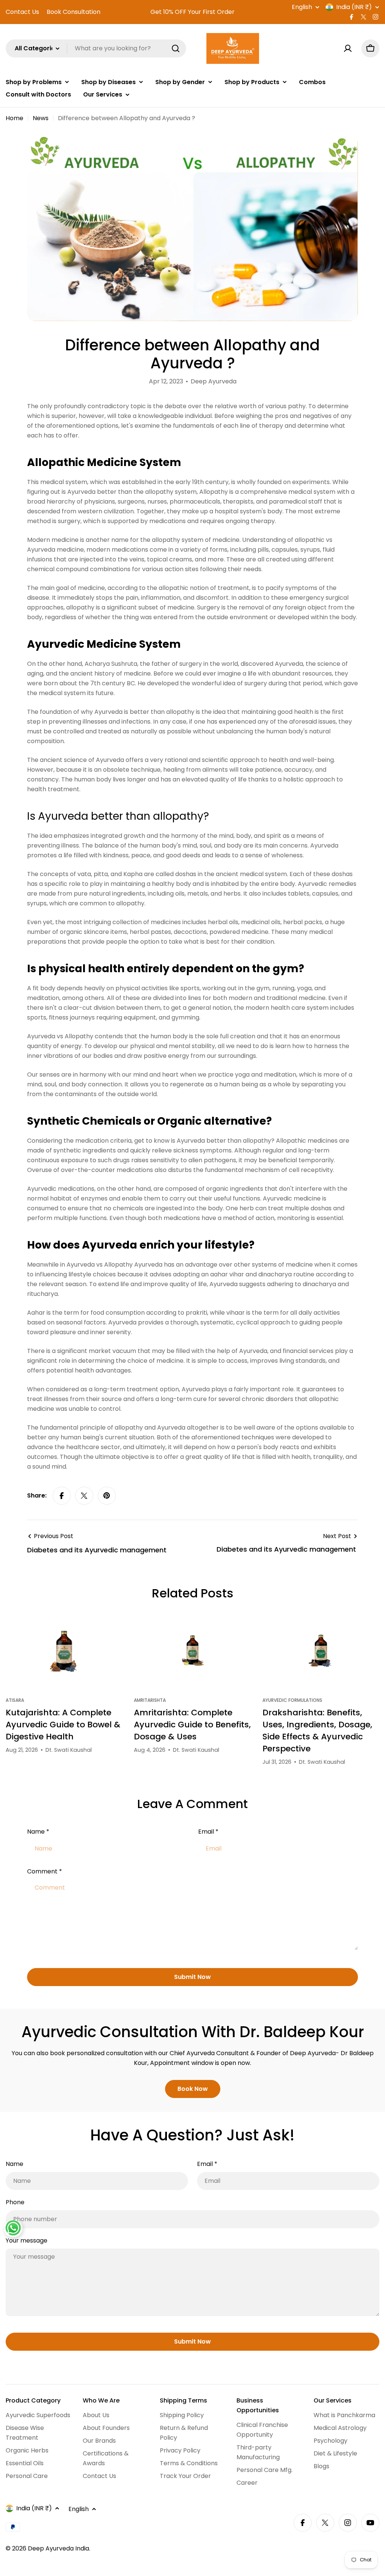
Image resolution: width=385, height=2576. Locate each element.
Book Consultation (74, 12)
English (302, 7)
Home (14, 118)
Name (38, 1832)
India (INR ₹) (354, 7)
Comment (45, 1871)
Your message (27, 2240)
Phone (15, 2202)
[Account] (348, 48)
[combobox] (96, 48)
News (41, 118)
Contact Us (22, 12)
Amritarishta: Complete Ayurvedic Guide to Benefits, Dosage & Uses (192, 1725)
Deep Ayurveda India (58, 2548)
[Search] (176, 48)
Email (208, 1832)
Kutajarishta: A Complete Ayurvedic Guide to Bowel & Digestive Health (63, 1725)
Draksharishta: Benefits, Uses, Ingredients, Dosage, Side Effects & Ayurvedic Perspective (317, 1731)
